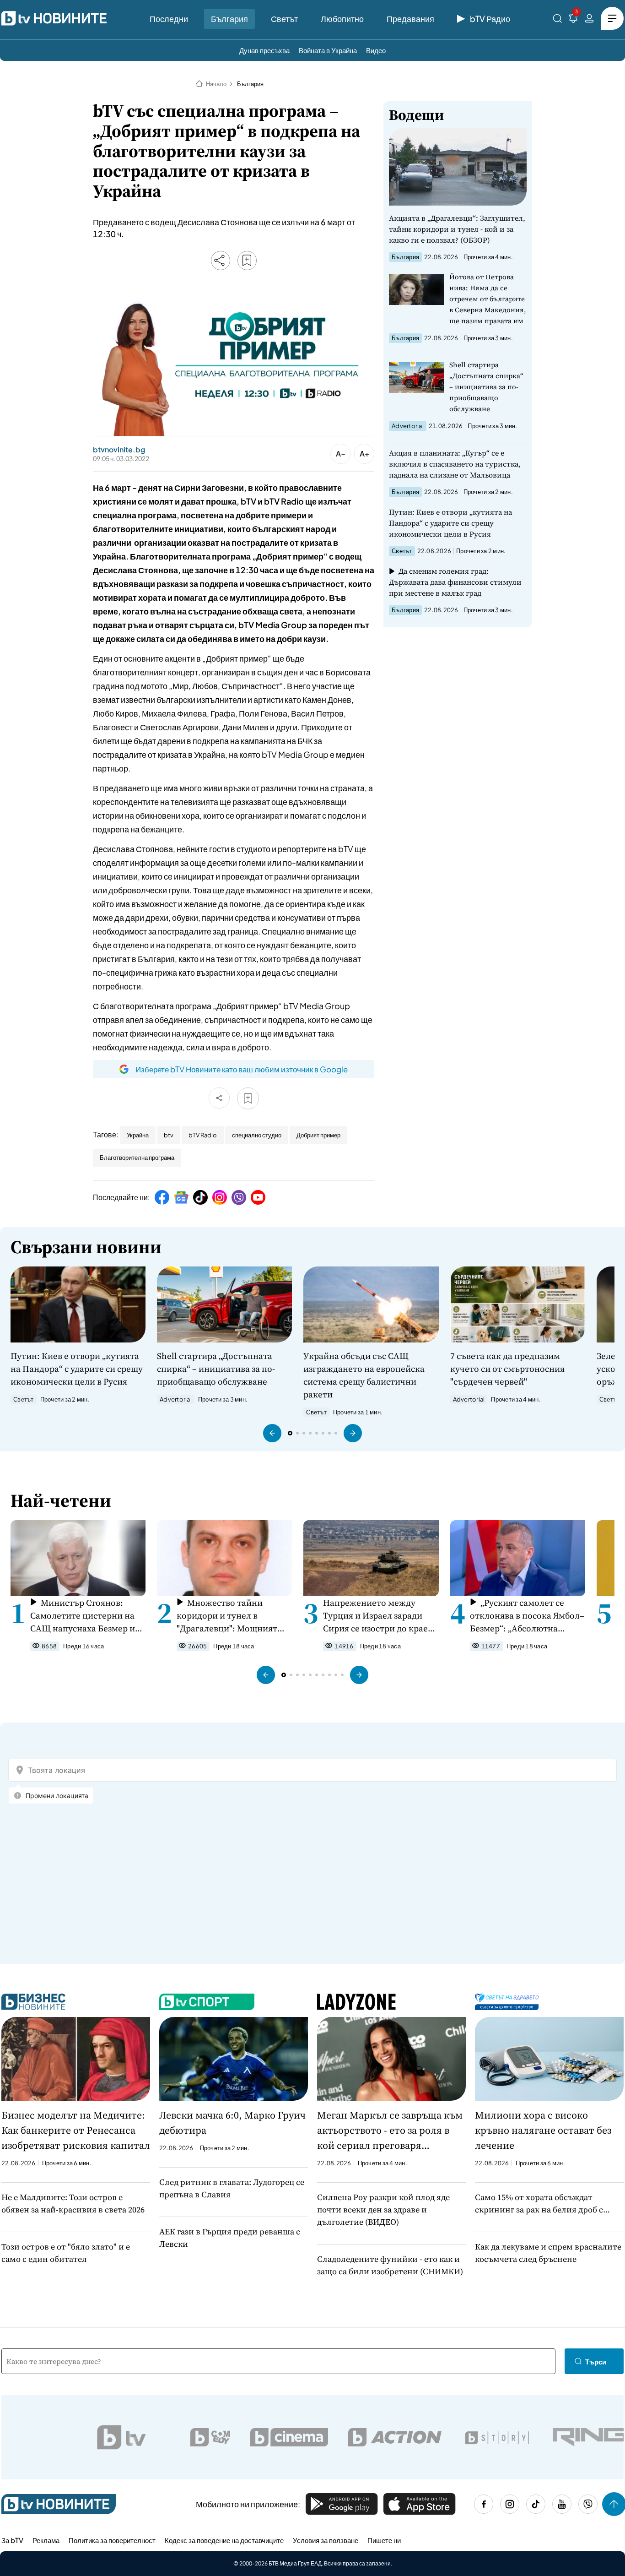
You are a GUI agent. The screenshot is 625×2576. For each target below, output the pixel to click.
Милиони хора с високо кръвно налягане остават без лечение (543, 2130)
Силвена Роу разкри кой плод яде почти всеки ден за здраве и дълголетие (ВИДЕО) (383, 2209)
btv (169, 1135)
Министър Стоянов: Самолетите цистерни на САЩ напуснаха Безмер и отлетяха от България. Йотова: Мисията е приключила (83, 1616)
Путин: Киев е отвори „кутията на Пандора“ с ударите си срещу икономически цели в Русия (450, 523)
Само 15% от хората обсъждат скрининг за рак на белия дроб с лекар (539, 2204)
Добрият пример (318, 1135)
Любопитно (342, 19)
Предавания (410, 19)
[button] (272, 1433)
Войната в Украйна (328, 50)
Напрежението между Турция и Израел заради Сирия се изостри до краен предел (378, 1616)
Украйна (138, 1135)
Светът (284, 19)
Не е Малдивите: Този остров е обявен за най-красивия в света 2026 (73, 2203)
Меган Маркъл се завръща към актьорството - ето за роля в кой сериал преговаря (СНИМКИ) (390, 2130)
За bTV (12, 2540)
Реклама (46, 2540)
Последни (169, 19)
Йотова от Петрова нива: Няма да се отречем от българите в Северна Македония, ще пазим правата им (488, 299)
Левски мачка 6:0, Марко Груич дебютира (232, 2122)
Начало (216, 84)
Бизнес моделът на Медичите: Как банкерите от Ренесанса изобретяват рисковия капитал (76, 2130)
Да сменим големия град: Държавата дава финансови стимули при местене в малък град (455, 582)
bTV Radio (203, 1135)
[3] (573, 20)
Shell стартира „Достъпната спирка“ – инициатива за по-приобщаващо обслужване (486, 387)
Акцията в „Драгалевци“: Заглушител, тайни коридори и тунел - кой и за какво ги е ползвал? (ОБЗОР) (457, 229)
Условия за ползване (326, 2540)
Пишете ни (384, 2540)
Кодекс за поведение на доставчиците (224, 2540)
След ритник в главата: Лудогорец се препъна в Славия (232, 2188)
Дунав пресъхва (264, 50)
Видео (376, 50)
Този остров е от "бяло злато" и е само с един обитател (66, 2253)
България (229, 19)
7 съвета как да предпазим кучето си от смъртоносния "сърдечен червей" (507, 1369)
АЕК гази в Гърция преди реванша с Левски (230, 2238)
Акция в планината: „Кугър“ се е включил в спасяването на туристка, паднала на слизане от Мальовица (455, 464)
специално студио (257, 1135)
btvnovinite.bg (119, 450)
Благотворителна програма (137, 1158)
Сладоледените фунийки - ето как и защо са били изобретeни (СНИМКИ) (390, 2265)
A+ (364, 454)
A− (341, 454)
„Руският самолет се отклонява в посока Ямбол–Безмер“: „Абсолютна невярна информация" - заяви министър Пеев (527, 1616)
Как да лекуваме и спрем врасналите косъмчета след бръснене (548, 2253)
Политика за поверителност (112, 2540)
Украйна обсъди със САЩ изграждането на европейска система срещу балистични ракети (364, 1375)
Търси (596, 2361)
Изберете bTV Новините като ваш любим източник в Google (242, 1069)
